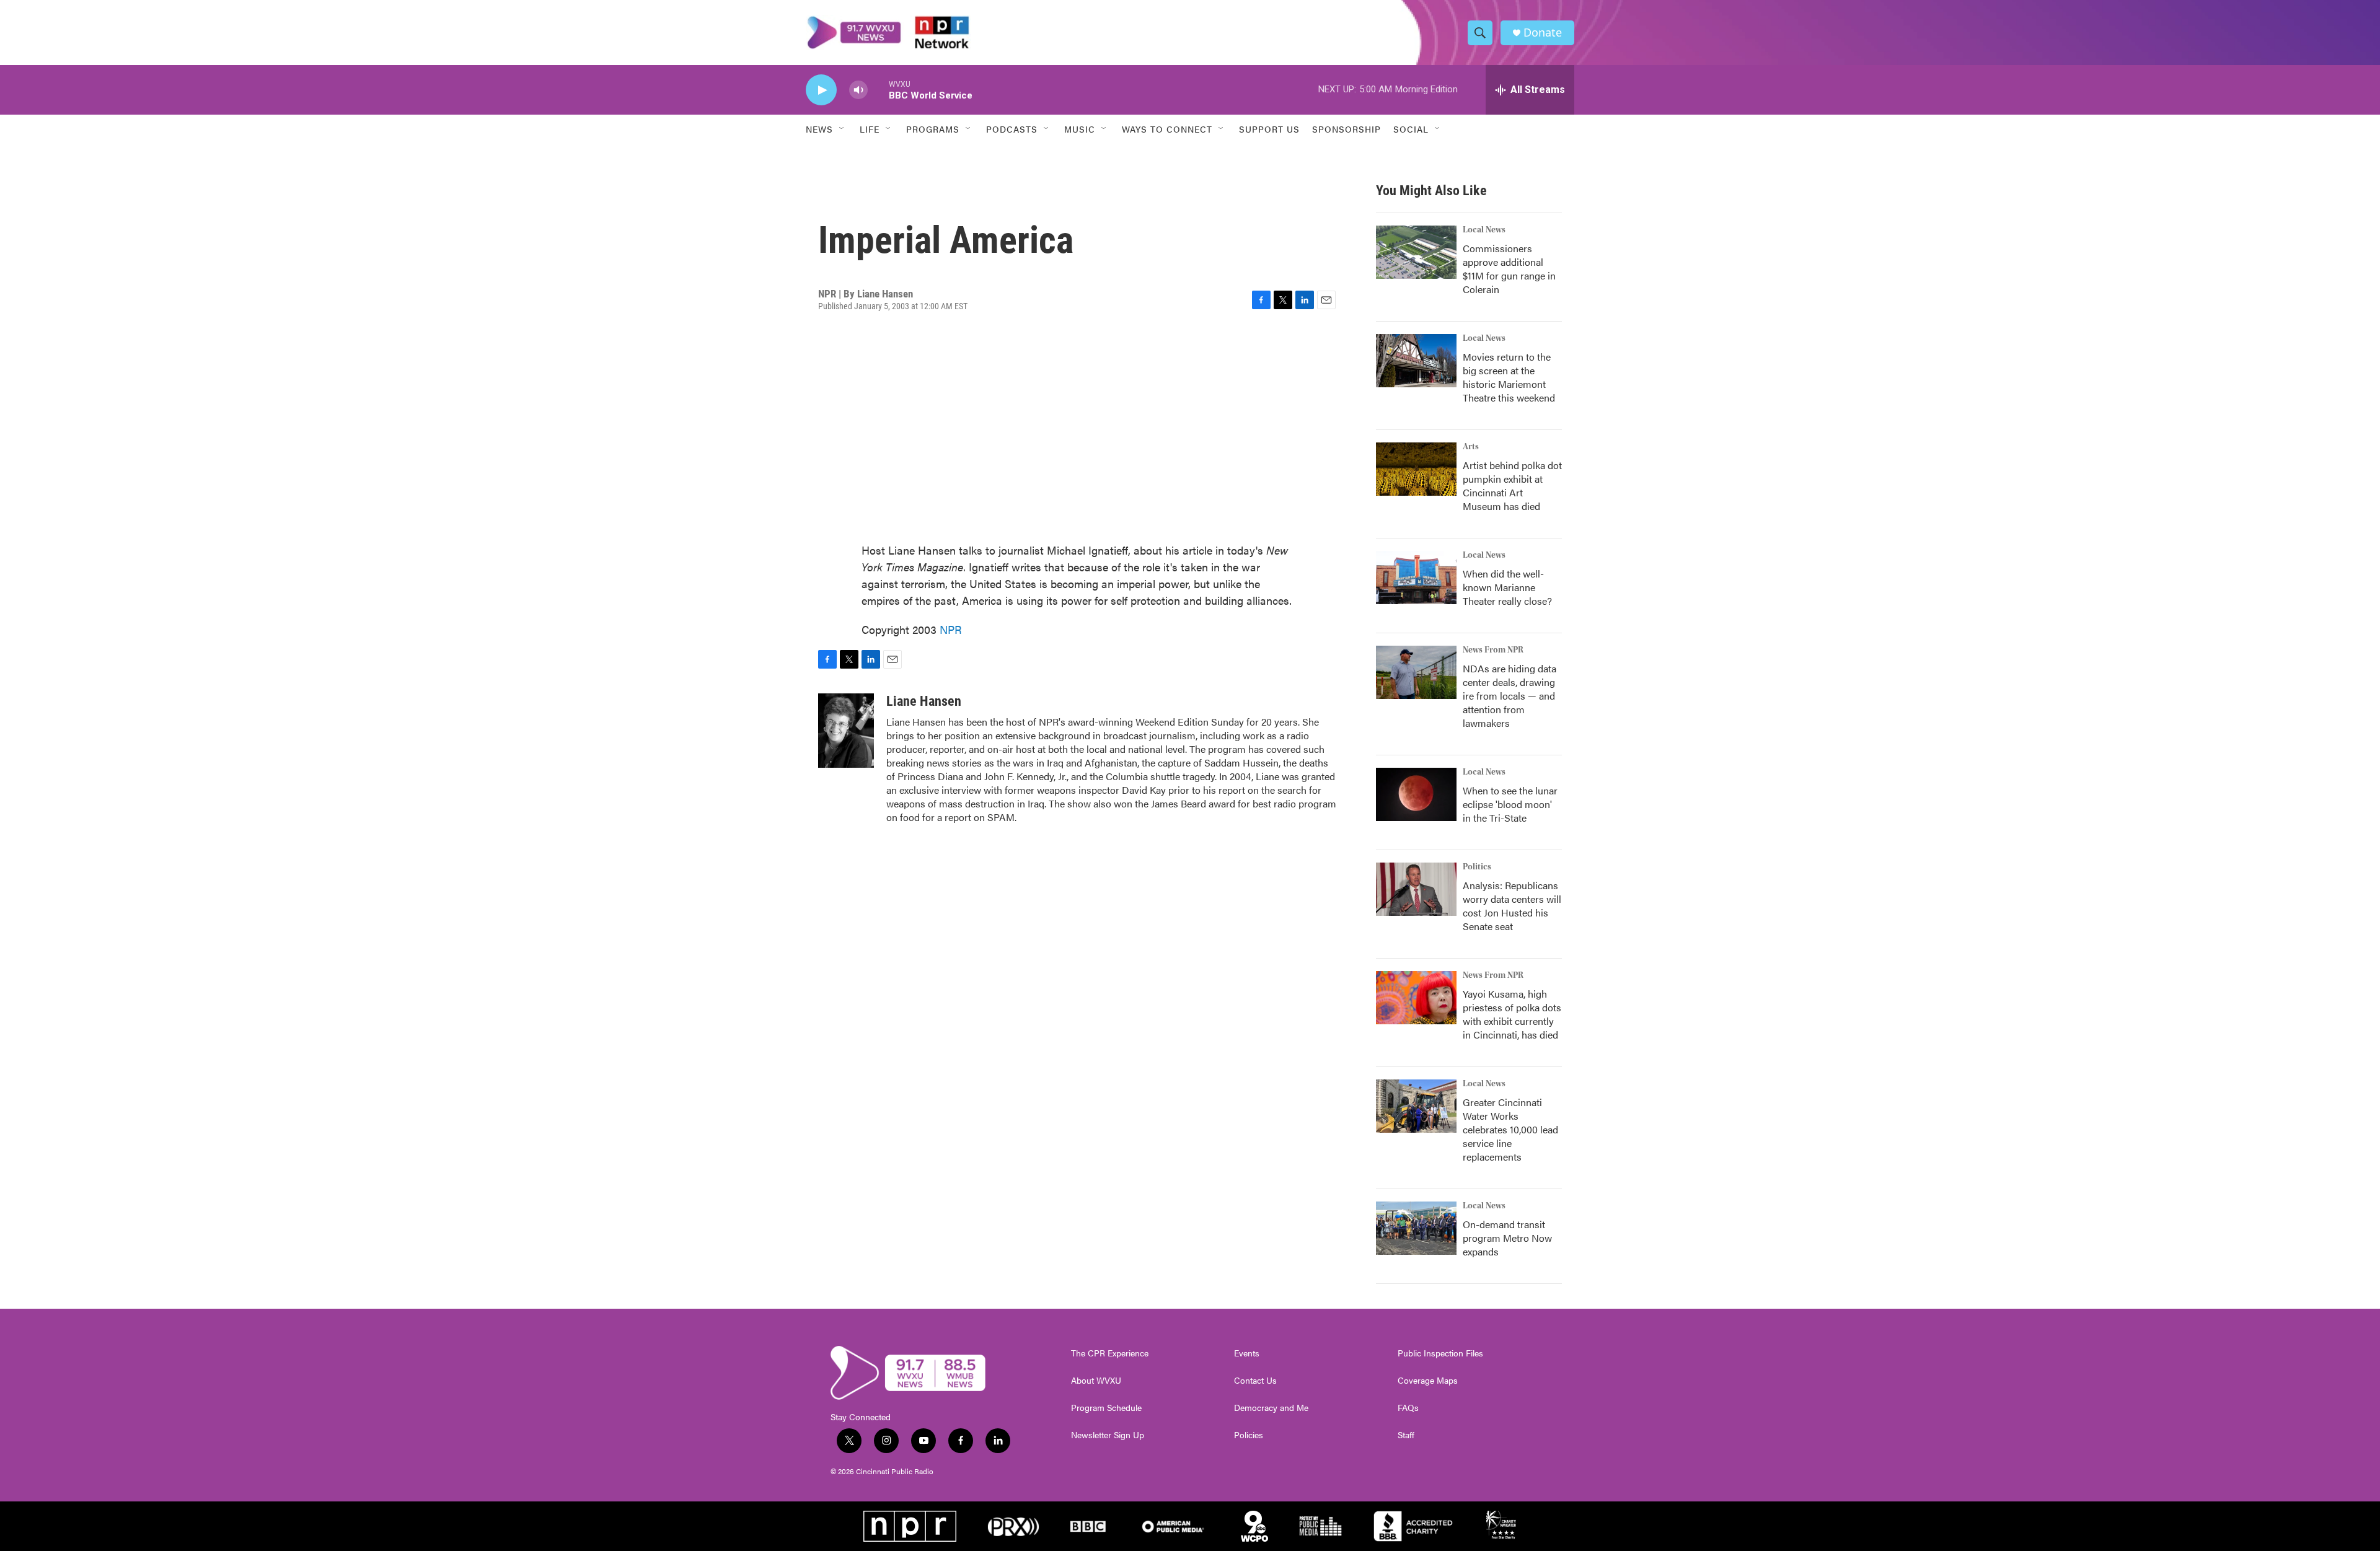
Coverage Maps (1428, 1381)
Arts (1471, 447)
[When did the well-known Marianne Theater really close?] (1416, 578)
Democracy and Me (1271, 1408)
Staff (1406, 1435)
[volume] (858, 90)
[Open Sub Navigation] (842, 129)
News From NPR (1493, 650)
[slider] (878, 90)
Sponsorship (1346, 129)
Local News (1484, 230)
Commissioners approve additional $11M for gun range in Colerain (1509, 269)
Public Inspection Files (1440, 1353)
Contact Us (1255, 1381)
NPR (951, 629)
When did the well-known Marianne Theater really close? (1507, 587)
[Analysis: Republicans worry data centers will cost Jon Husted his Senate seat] (1416, 889)
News (819, 129)
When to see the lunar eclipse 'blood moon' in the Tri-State (1510, 804)
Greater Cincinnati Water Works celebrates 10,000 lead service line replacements (1510, 1129)
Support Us (1269, 129)
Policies (1249, 1435)
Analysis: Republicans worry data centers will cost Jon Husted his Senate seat (1512, 906)
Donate (1543, 33)
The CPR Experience (1110, 1353)
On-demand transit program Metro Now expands (1507, 1238)
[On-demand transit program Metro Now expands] (1416, 1228)
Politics (1477, 867)
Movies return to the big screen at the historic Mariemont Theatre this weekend (1509, 377)
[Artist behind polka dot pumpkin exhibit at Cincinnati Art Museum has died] (1416, 469)
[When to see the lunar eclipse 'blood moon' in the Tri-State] (1416, 794)
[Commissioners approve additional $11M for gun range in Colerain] (1416, 252)
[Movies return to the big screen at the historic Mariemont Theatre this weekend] (1416, 361)
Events (1247, 1353)
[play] (821, 90)
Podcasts (1012, 129)
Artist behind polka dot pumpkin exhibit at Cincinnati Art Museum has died (1512, 486)
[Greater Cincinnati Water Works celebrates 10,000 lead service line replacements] (1416, 1106)
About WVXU (1096, 1381)
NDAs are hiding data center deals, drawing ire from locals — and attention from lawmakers (1510, 696)
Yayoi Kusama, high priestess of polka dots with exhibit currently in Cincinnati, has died (1512, 1014)
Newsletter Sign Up (1108, 1435)
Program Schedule (1106, 1408)
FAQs (1408, 1408)
